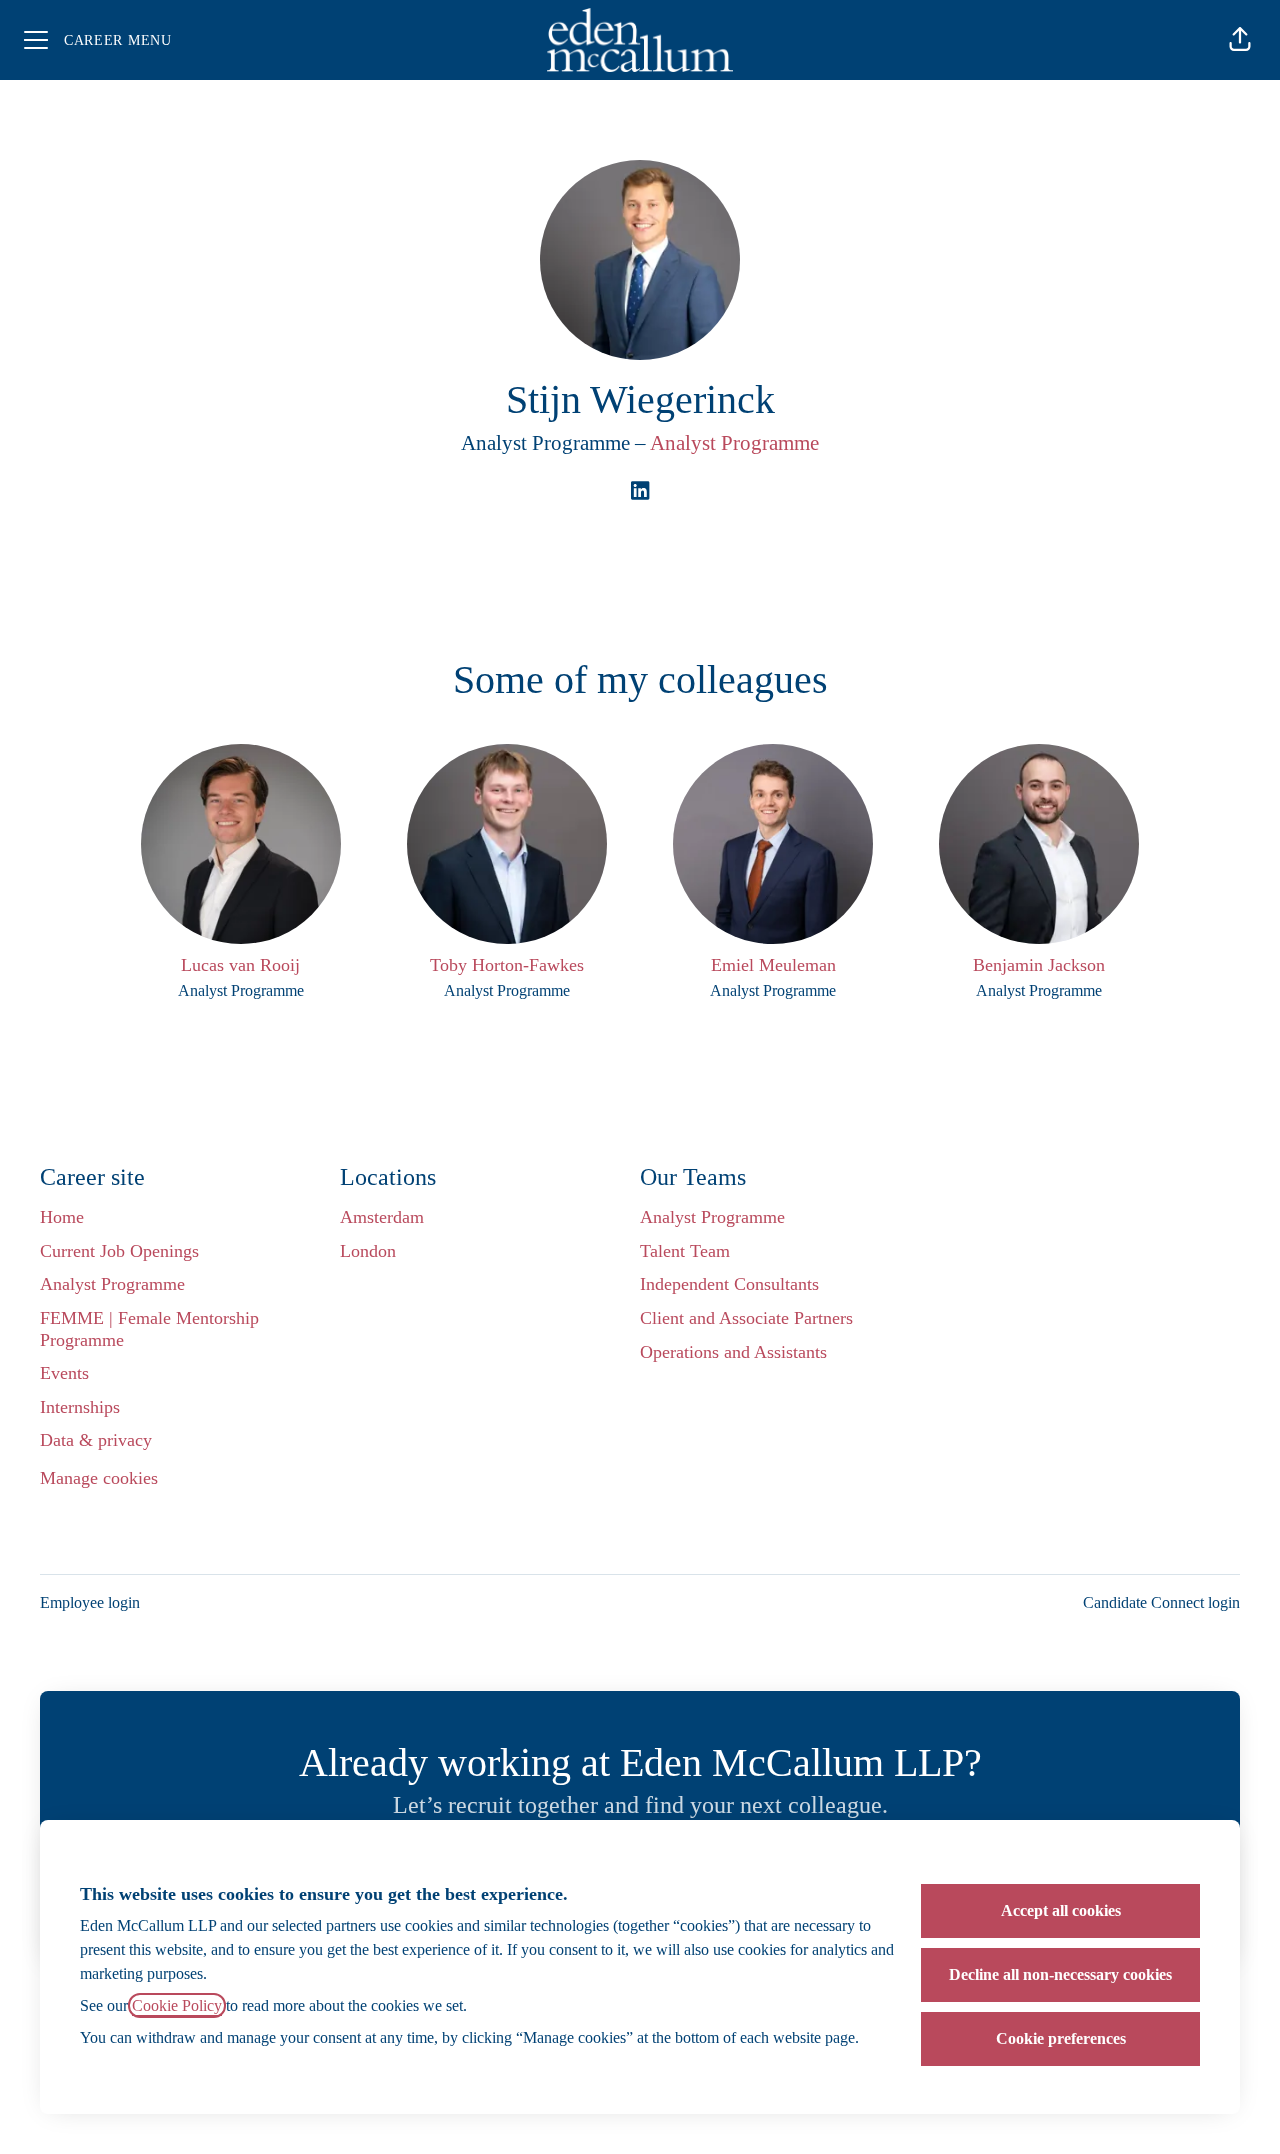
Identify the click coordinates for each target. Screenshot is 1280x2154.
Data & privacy (96, 1440)
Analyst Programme (734, 443)
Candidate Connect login (1161, 1602)
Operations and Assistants (733, 1352)
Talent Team (685, 1251)
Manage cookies (99, 1478)
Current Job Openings (119, 1251)
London (368, 1251)
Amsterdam (382, 1217)
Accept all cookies (1061, 1910)
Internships (80, 1407)
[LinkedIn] (640, 492)
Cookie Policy (177, 2005)
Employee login (90, 1602)
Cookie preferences (1061, 2038)
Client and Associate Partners (746, 1318)
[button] (1240, 40)
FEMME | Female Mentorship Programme (149, 1329)
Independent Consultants (729, 1284)
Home (62, 1217)
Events (64, 1373)
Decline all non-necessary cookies (1060, 1974)
